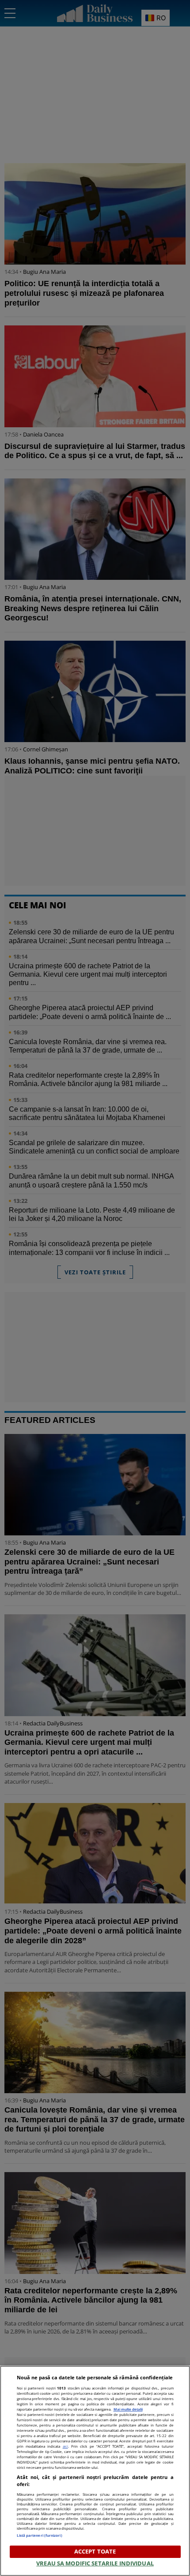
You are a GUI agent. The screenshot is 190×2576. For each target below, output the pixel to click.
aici (65, 2446)
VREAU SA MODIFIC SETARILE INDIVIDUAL (95, 2563)
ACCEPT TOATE (95, 2551)
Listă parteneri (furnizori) (40, 2535)
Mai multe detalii (128, 2409)
